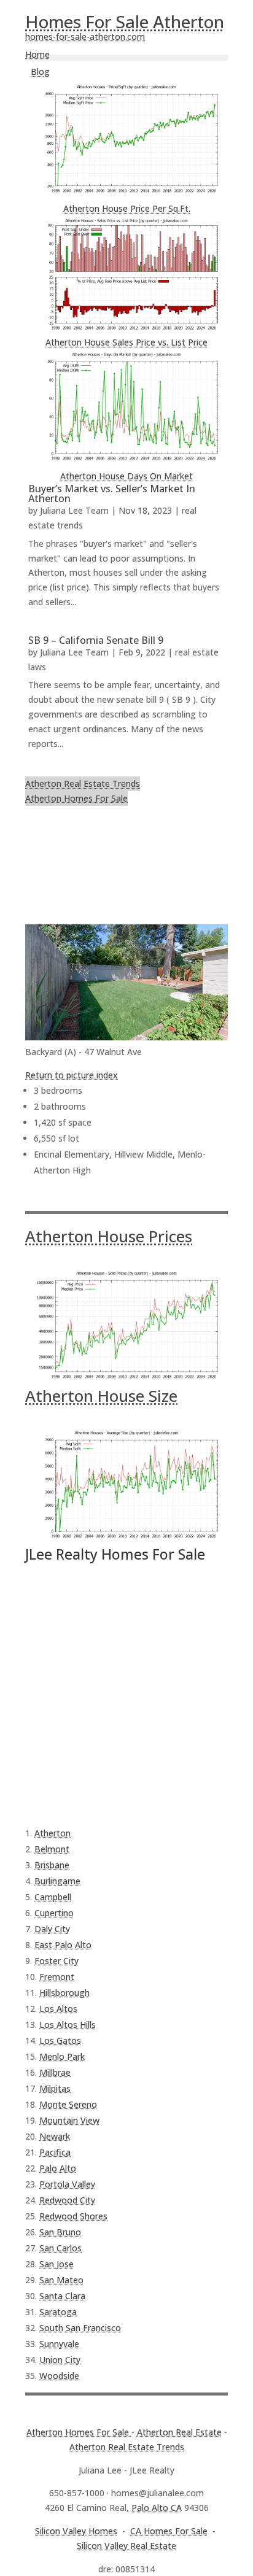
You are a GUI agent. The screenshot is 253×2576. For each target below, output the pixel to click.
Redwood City (67, 2200)
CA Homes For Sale (169, 2531)
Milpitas (55, 2088)
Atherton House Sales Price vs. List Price (126, 342)
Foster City (56, 1961)
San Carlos (60, 2248)
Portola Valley (67, 2184)
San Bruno (60, 2232)
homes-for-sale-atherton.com (85, 37)
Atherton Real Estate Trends (83, 783)
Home (37, 54)
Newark (55, 2136)
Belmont (52, 1849)
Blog (40, 72)
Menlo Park (62, 2056)
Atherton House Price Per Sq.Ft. (127, 208)
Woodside (59, 2376)
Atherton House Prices (109, 1236)
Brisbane (52, 1865)
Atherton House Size (101, 1396)
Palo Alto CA (157, 2508)
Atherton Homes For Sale (76, 798)
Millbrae (55, 2072)
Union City (60, 2360)
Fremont (57, 1977)
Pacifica (55, 2152)
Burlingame (57, 1881)
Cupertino (54, 1913)
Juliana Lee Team (74, 510)
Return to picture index (72, 1075)
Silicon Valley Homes (76, 2531)
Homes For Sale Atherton (125, 21)
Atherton (53, 1833)
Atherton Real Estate (179, 2432)
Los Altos (58, 2009)
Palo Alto (58, 2168)
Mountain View (69, 2120)
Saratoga (58, 2312)
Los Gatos (60, 2040)
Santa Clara (62, 2296)
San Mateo (61, 2280)
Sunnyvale (59, 2344)
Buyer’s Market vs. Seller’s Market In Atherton (112, 493)
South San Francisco (80, 2328)
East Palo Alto (63, 1945)
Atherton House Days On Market (126, 476)
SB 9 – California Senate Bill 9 (96, 640)
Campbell (53, 1897)
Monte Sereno (68, 2104)
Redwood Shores (73, 2216)
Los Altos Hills (68, 2025)
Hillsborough (64, 1993)
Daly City (52, 1929)
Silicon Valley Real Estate (126, 2546)
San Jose (56, 2264)
